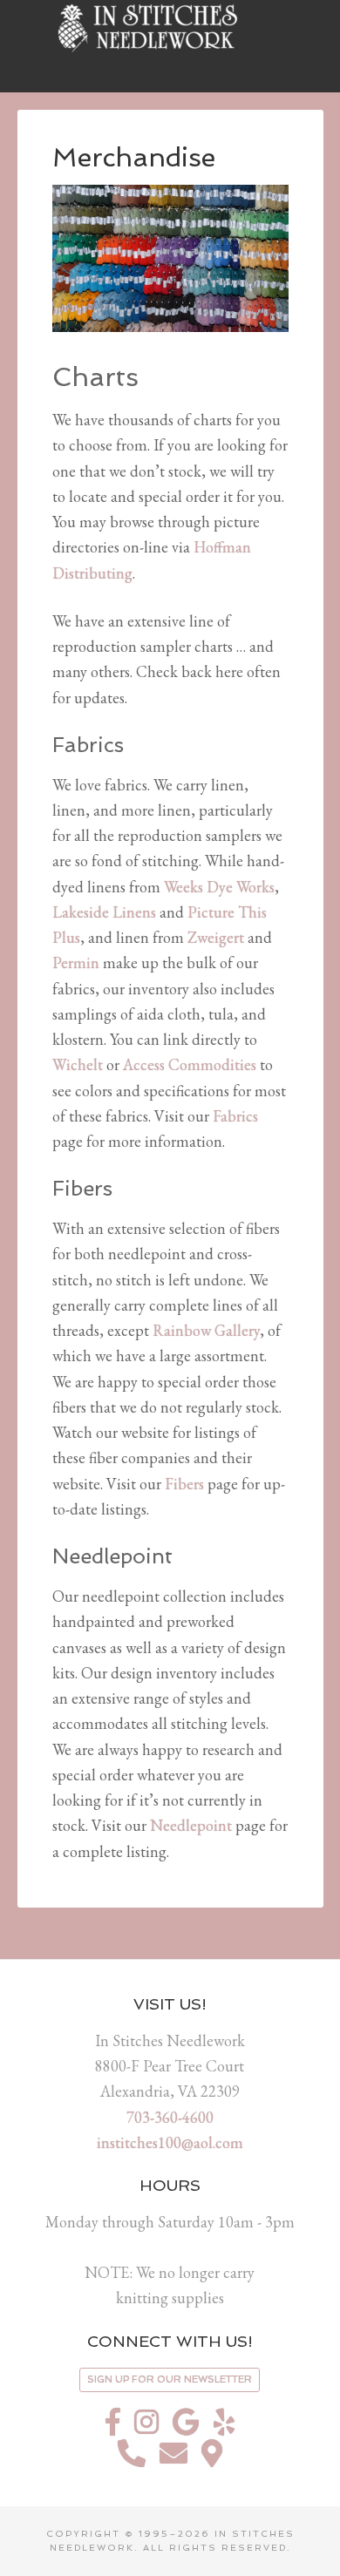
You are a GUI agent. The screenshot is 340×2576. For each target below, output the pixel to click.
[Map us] (212, 2458)
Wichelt (78, 1064)
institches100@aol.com (170, 2142)
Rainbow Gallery (206, 1330)
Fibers (184, 1484)
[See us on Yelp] (224, 2427)
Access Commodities (190, 1064)
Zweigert (216, 937)
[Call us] (132, 2458)
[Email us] (173, 2458)
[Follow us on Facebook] (113, 2427)
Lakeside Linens (104, 912)
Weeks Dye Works (219, 887)
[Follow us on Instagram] (146, 2427)
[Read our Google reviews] (186, 2427)
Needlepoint (191, 1825)
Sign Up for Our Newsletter (170, 2379)
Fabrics (235, 1116)
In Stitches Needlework (170, 26)
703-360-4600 (170, 2117)
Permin (76, 963)
